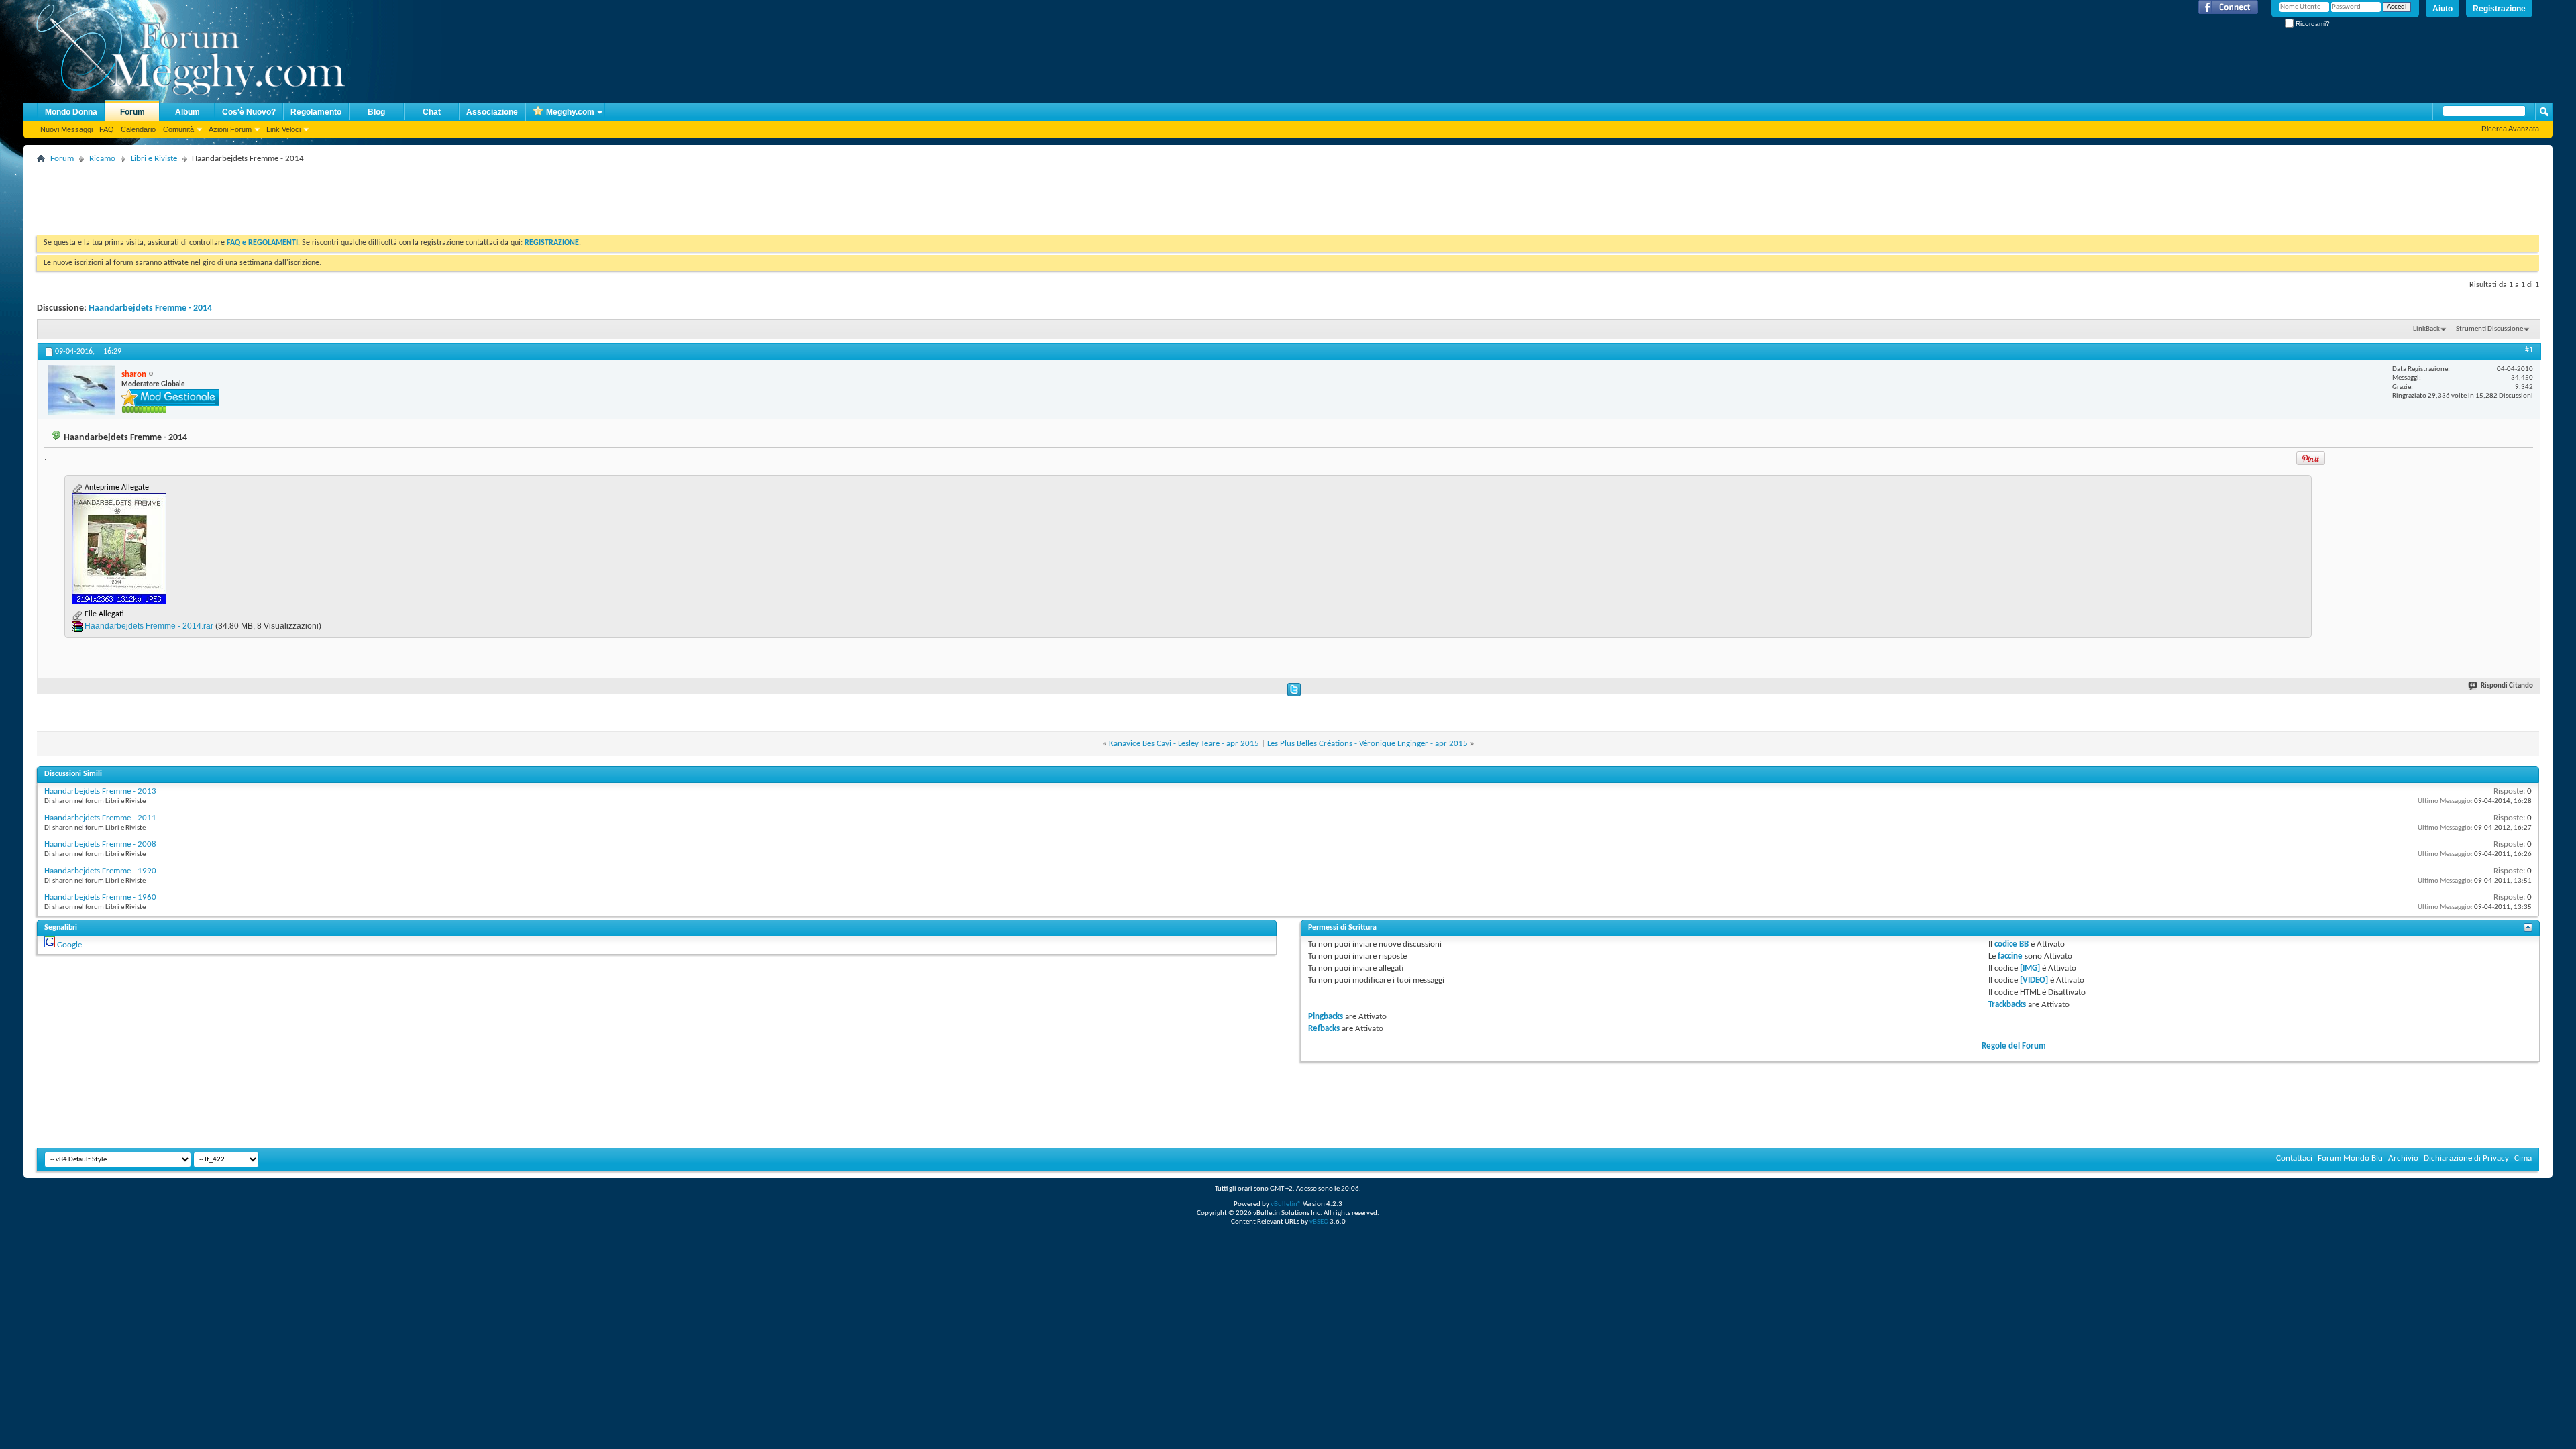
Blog (376, 112)
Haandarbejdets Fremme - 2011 (100, 818)
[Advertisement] (281, 198)
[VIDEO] (2034, 980)
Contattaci (2294, 1158)
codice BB (2011, 944)
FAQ (107, 129)
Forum (132, 112)
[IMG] (2030, 968)
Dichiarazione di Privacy (2466, 1158)
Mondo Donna (71, 112)
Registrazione (2499, 9)
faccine (2010, 956)
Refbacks (1324, 1029)
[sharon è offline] (81, 390)
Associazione (492, 112)
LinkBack (2426, 329)
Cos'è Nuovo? (249, 112)
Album (187, 112)
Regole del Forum (2014, 1046)
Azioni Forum (230, 129)
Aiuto (2443, 9)
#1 (2529, 350)
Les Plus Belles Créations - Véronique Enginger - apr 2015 (1367, 744)
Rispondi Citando (2507, 686)
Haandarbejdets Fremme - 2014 (150, 308)
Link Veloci (283, 129)
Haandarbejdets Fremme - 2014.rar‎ (149, 626)
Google (69, 945)
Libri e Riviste (154, 159)
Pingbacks (1326, 1017)
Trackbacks (2007, 1005)
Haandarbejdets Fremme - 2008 (100, 844)
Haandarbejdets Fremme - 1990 (100, 871)
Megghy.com (570, 112)
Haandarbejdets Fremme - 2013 (100, 791)
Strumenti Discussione (2489, 329)
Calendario (138, 129)
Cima (2523, 1158)
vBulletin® (1286, 1204)
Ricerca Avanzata (2510, 129)
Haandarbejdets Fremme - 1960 (100, 897)
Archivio (2403, 1158)
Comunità (178, 129)
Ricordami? (2312, 24)
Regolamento (316, 112)
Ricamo (102, 159)
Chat (432, 112)
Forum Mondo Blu (2350, 1158)
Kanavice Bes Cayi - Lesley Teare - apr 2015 (1184, 744)
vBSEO (1319, 1222)
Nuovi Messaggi (66, 129)
